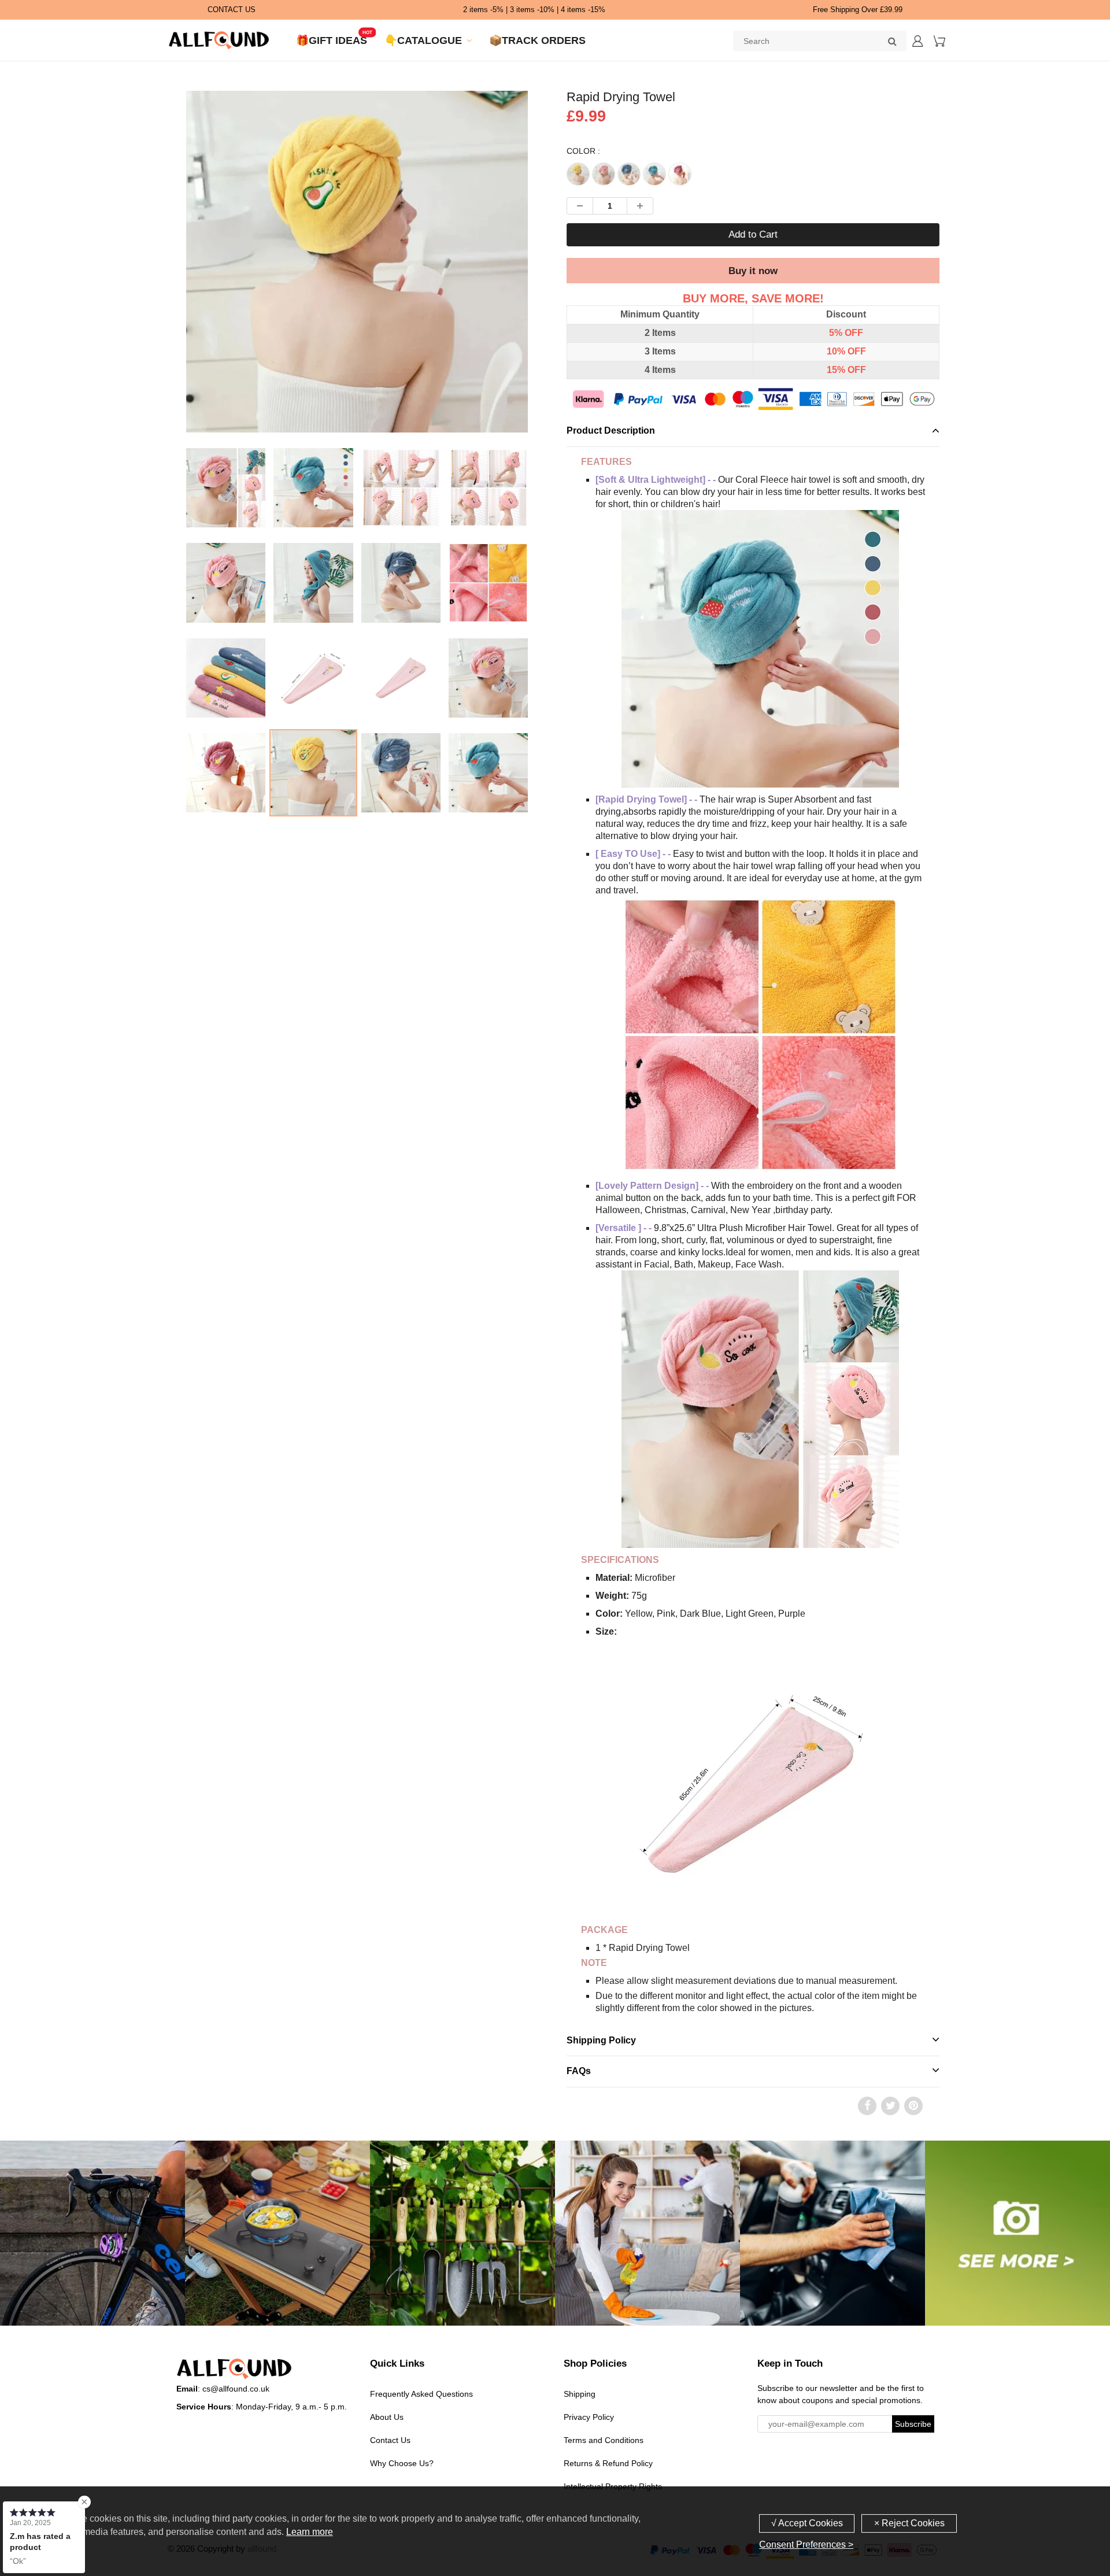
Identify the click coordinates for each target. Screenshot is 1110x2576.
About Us (387, 2417)
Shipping (580, 2394)
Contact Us (390, 2440)
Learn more (310, 2532)
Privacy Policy (589, 2417)
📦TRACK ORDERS (537, 40)
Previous (140, 308)
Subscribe (913, 2424)
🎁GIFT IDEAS (332, 40)
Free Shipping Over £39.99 (858, 10)
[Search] (892, 41)
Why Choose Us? (402, 2463)
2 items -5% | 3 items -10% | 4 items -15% (534, 10)
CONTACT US (232, 10)
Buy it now (753, 271)
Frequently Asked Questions (421, 2394)
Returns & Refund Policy (608, 2463)
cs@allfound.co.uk (236, 2389)
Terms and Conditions (604, 2440)
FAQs (579, 2071)
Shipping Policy (601, 2040)
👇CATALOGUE (423, 40)
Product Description (611, 430)
